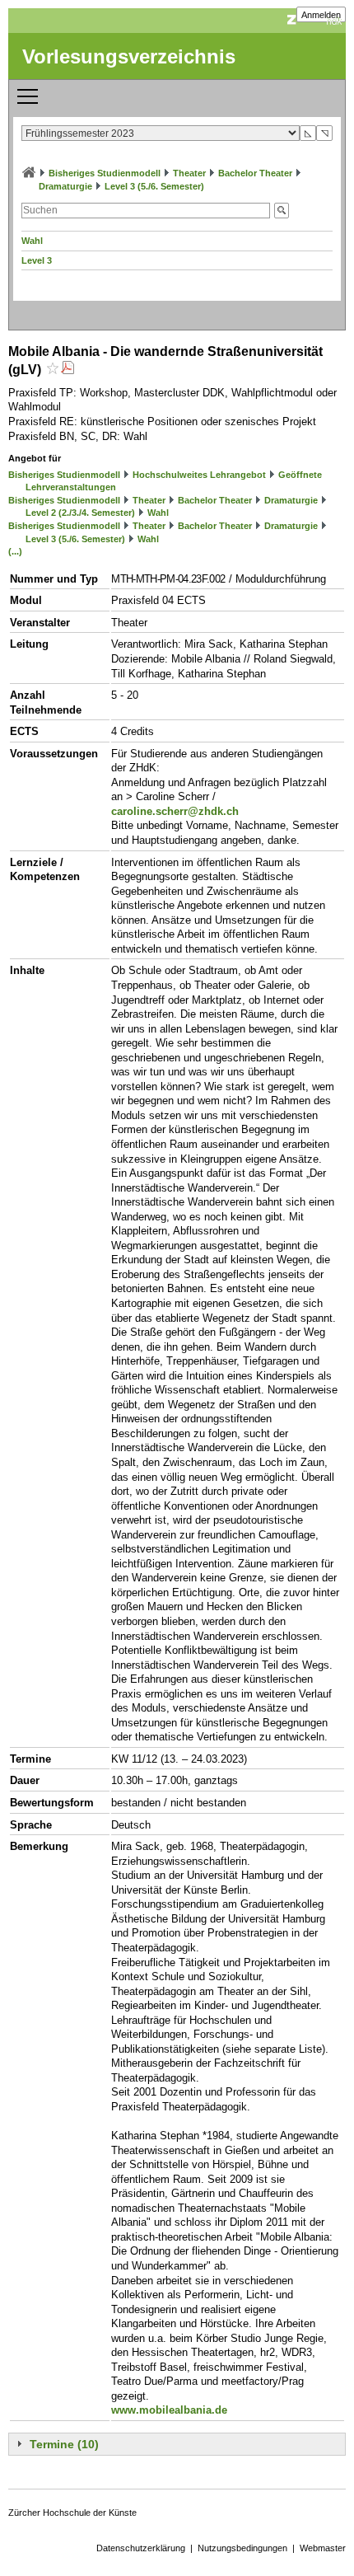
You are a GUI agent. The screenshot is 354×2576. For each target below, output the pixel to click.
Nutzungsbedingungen (242, 2548)
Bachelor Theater (255, 173)
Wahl (32, 241)
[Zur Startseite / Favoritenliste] (29, 173)
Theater (189, 173)
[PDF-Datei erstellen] (68, 370)
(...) (15, 551)
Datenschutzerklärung (141, 2548)
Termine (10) (64, 2444)
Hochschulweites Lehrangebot (199, 475)
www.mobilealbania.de (169, 2410)
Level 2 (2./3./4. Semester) (80, 513)
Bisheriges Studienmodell (105, 173)
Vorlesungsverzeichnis (129, 56)
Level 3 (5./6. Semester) (154, 186)
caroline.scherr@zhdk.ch (175, 811)
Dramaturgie (65, 186)
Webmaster (323, 2548)
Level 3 (37, 260)
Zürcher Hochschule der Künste (72, 2513)
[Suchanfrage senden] (282, 211)
